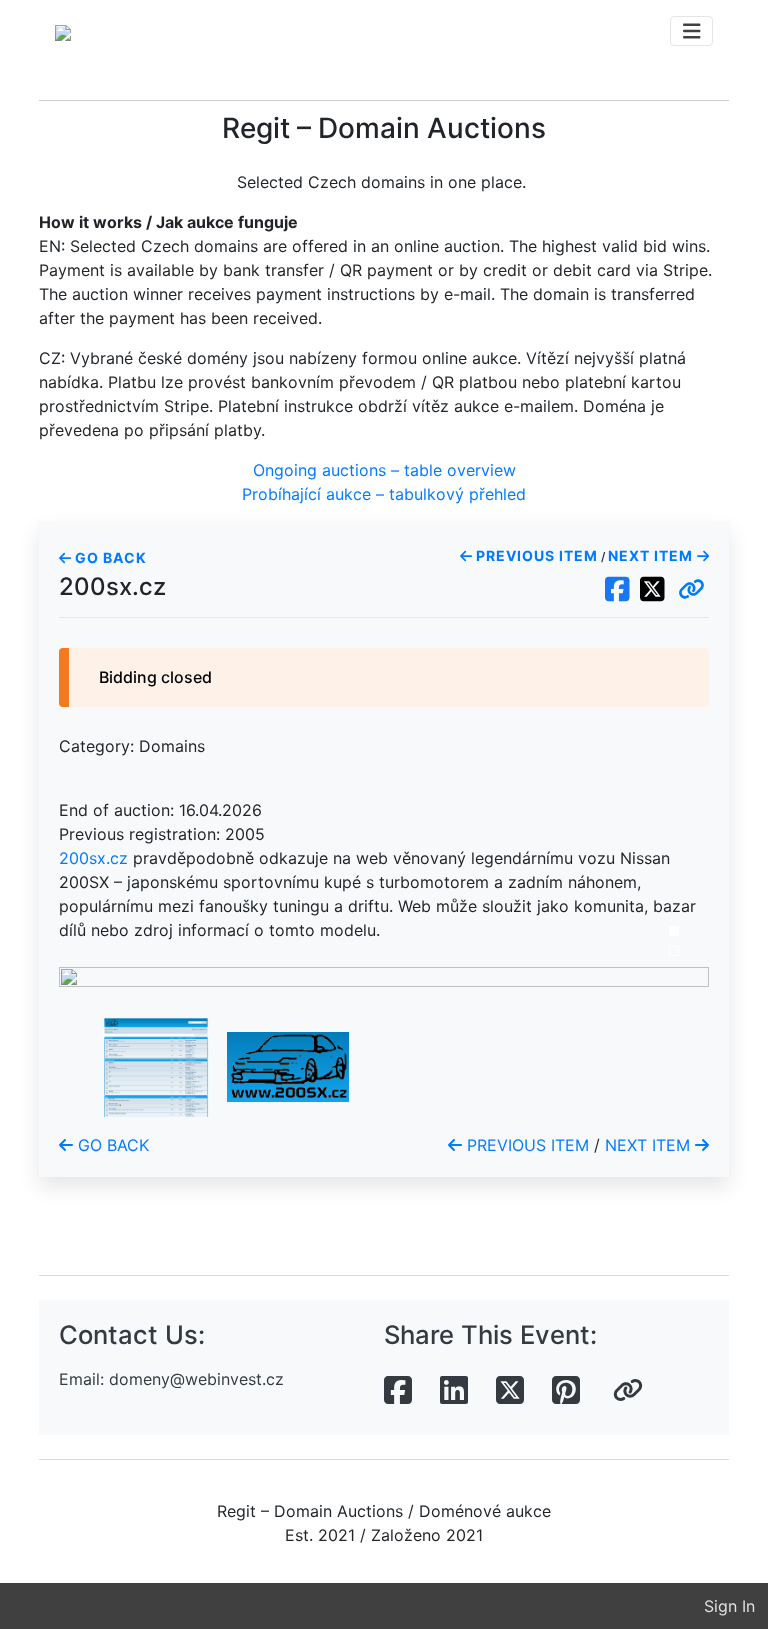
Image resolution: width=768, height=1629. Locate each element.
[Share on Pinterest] (566, 1391)
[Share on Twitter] (510, 1391)
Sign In (729, 1606)
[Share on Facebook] (398, 1391)
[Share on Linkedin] (454, 1391)
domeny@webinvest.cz (196, 1379)
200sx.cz (93, 858)
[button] (691, 590)
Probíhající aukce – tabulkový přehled (384, 494)
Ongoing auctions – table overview (384, 470)
